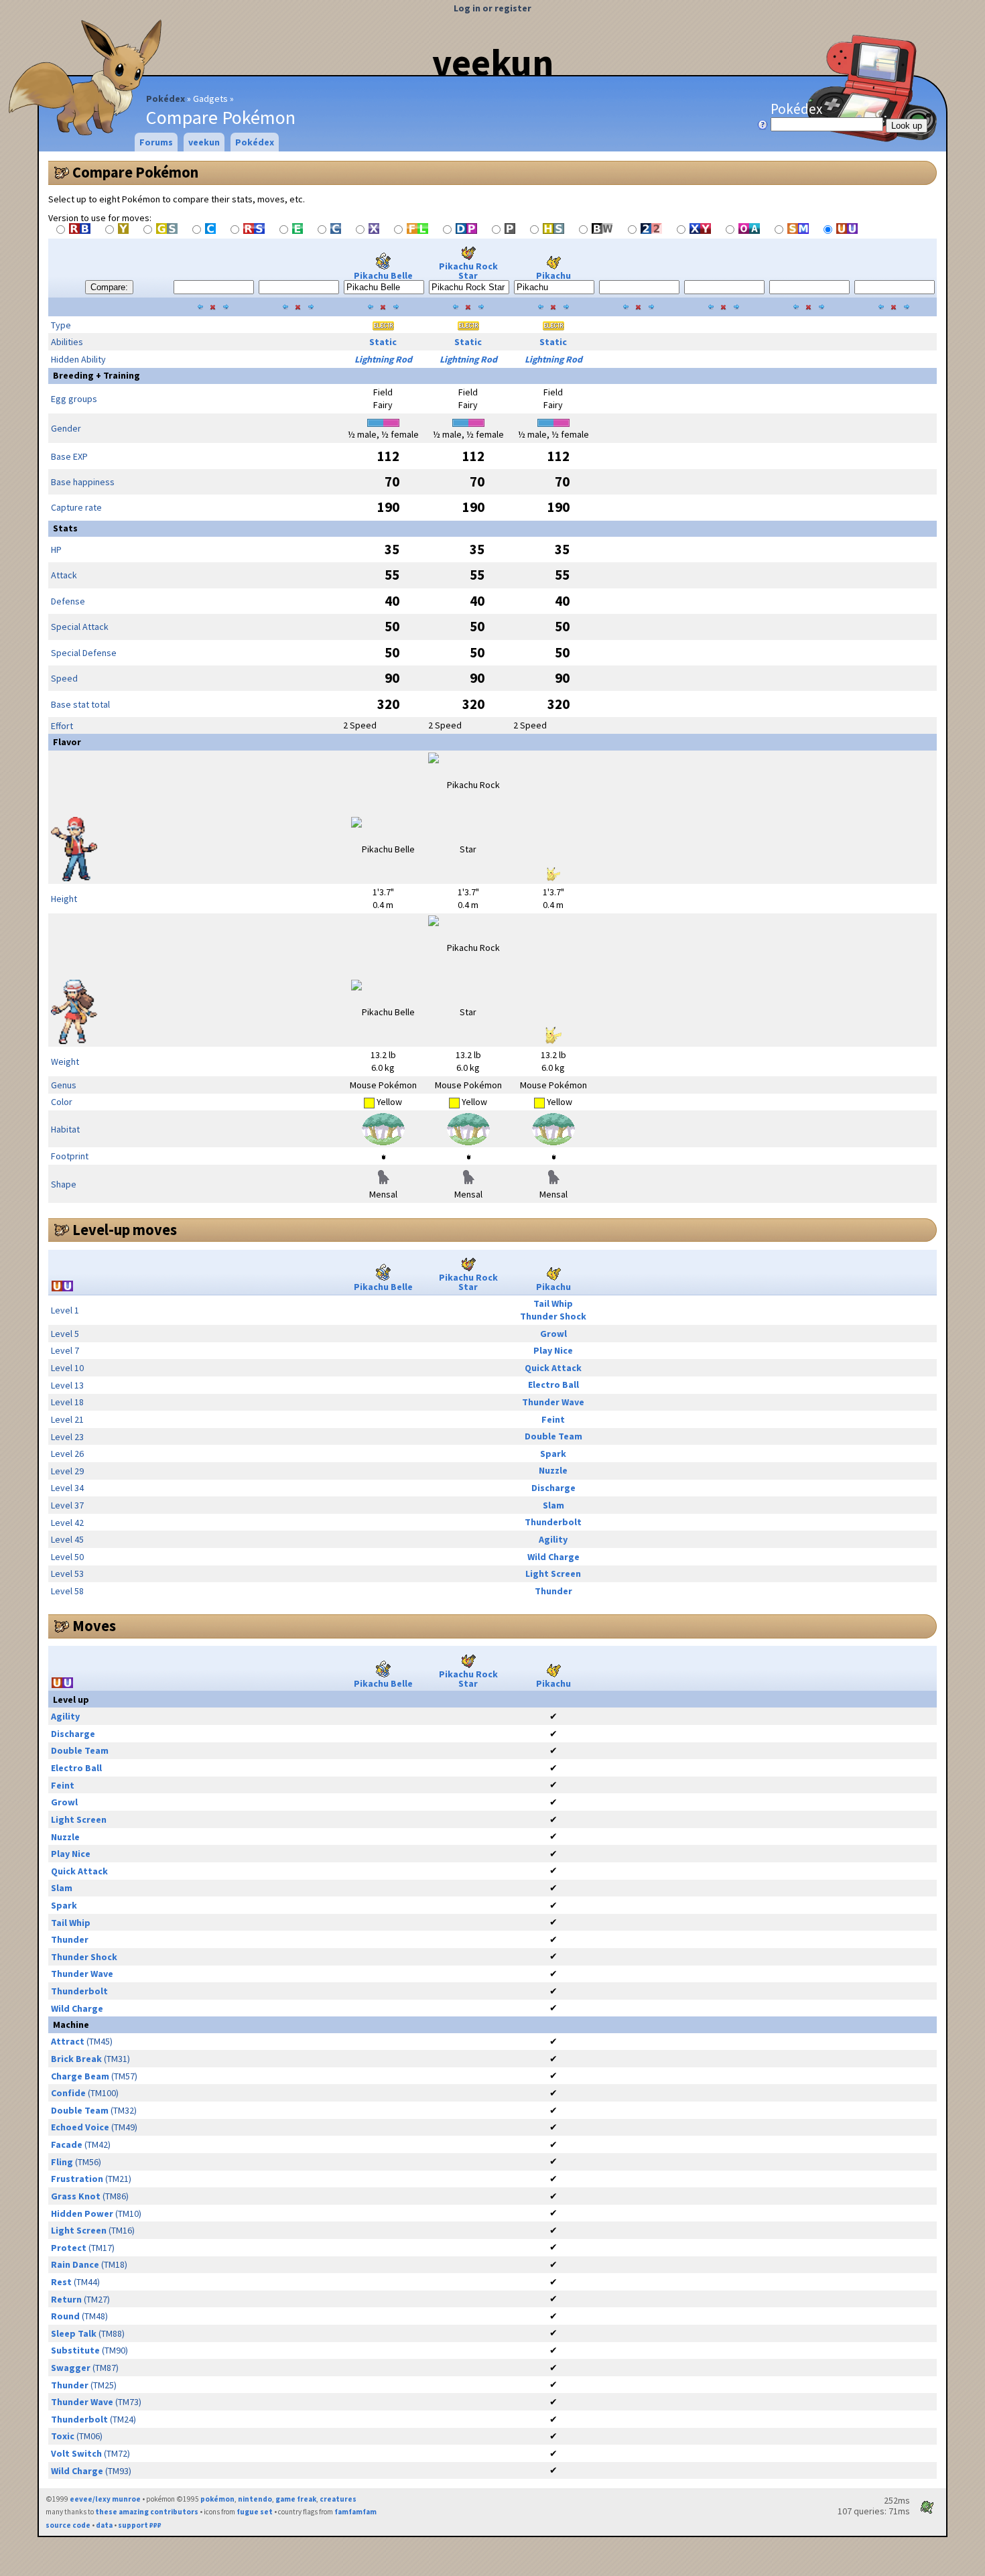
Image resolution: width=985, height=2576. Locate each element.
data (104, 2525)
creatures (338, 2499)
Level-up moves (125, 1230)
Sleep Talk (74, 2333)
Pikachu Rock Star (468, 271)
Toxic (63, 2436)
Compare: (109, 287)
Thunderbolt (553, 1522)
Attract (68, 2041)
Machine (71, 2024)
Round (65, 2316)
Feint (553, 1419)
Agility (553, 1539)
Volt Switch (76, 2453)
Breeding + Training (96, 375)
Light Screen (553, 1573)
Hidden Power (82, 2213)
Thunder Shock (553, 1316)
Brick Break (76, 2059)
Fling (62, 2162)
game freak (296, 2499)
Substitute (75, 2350)
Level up (71, 1699)
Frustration (77, 2179)
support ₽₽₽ (140, 2525)
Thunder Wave (553, 1402)
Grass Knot (76, 2196)
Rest (61, 2282)
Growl (553, 1334)
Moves (94, 1626)
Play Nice (553, 1350)
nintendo (255, 2499)
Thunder (553, 1591)
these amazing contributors (147, 2512)
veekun (493, 62)
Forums (156, 142)
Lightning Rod (383, 359)
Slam (553, 1505)
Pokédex (166, 99)
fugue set (255, 2512)
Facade (67, 2144)
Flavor (67, 742)
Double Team (553, 1436)
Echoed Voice (80, 2127)
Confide (68, 2093)
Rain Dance (75, 2264)
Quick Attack (553, 1368)
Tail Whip (553, 1303)
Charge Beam (80, 2076)
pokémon (217, 2499)
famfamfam (355, 2512)
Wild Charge (553, 1557)
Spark (553, 1454)
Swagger (71, 2368)
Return (66, 2299)
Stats (65, 528)
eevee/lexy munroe (105, 2499)
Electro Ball (553, 1384)
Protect (69, 2248)
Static (383, 342)
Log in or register (492, 8)
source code (68, 2525)
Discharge (553, 1488)
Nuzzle (553, 1470)
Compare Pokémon (135, 172)
